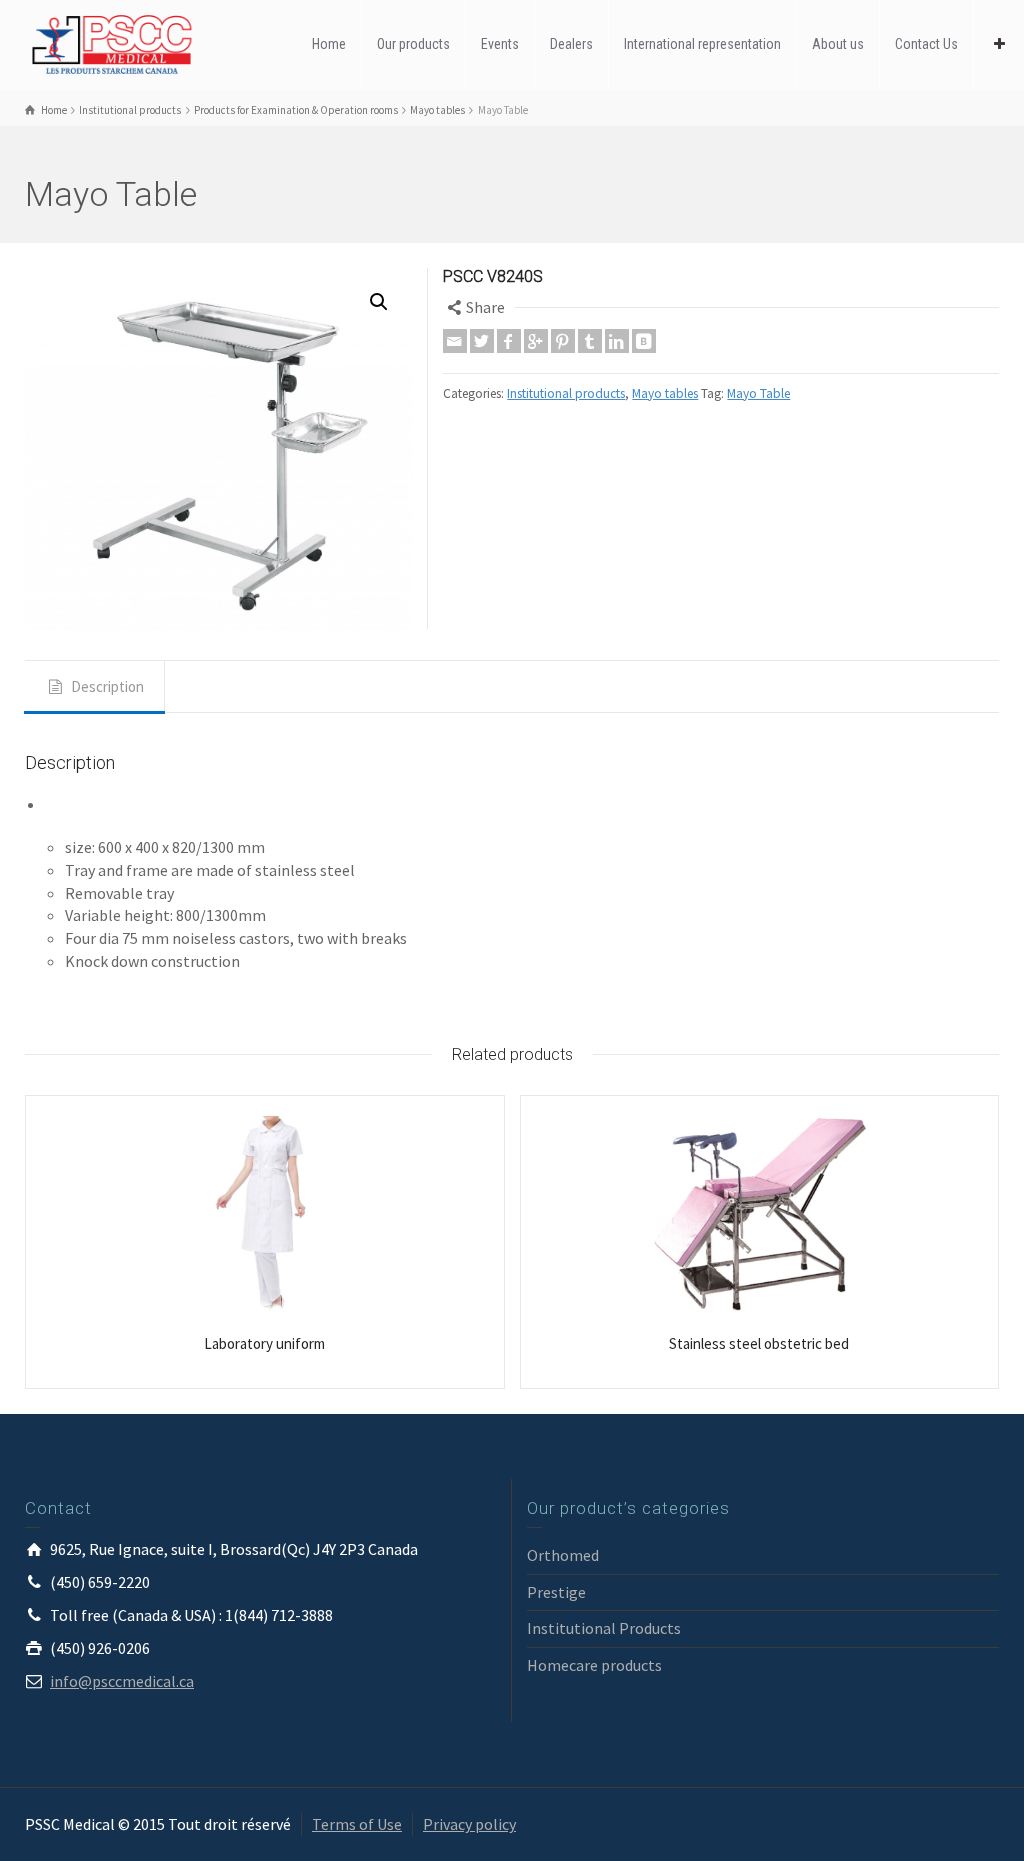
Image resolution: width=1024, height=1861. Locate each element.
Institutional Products (604, 1628)
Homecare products (594, 1665)
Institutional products (566, 393)
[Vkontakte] (644, 341)
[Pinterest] (563, 341)
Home (329, 44)
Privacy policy (469, 1824)
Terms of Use (357, 1824)
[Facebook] (509, 341)
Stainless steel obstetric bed (759, 1343)
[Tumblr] (590, 341)
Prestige (556, 1592)
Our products (413, 44)
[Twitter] (482, 341)
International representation (702, 44)
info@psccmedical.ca (122, 1681)
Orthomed (563, 1555)
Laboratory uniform (264, 1343)
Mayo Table (758, 393)
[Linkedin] (617, 341)
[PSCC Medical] (120, 43)
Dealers (571, 44)
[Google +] (536, 341)
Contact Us (926, 44)
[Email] (455, 341)
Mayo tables (665, 393)
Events (500, 44)
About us (838, 44)
